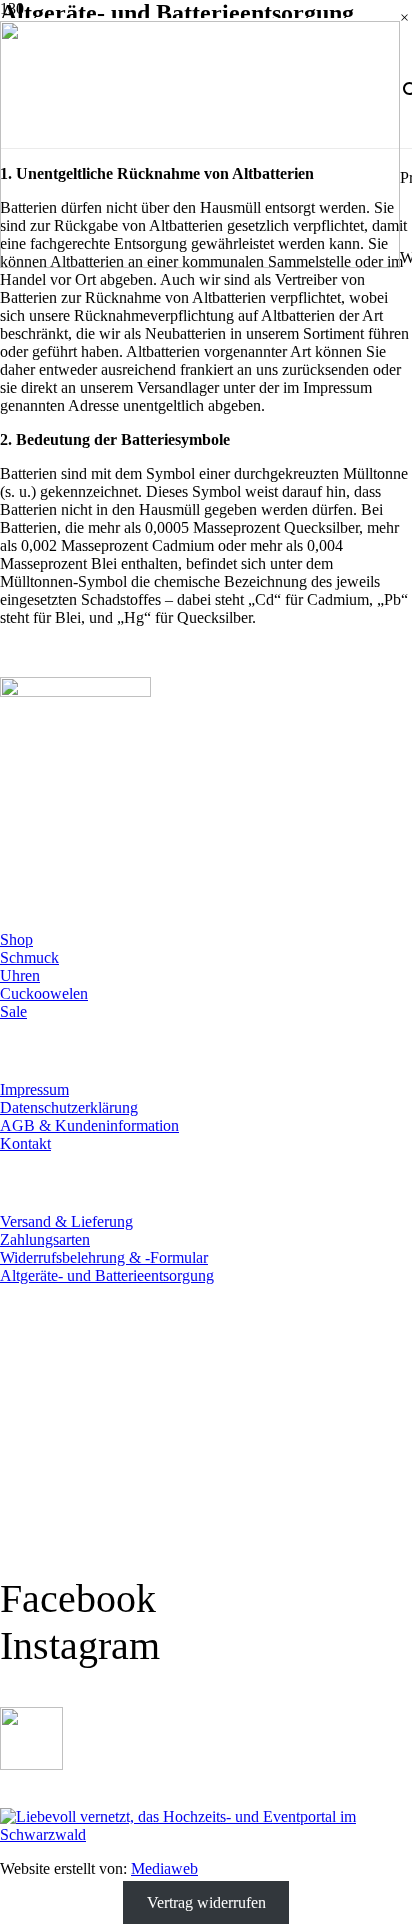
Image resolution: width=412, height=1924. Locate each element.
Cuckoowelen (44, 993)
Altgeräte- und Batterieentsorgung (107, 1275)
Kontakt (25, 1143)
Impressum (34, 1089)
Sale (13, 1011)
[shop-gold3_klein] (31, 1764)
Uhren (20, 975)
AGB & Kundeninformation (89, 1125)
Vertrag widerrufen (206, 1902)
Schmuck (29, 957)
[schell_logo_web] (200, 262)
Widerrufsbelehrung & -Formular (104, 1257)
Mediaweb (164, 1868)
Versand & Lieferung (66, 1221)
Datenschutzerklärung (69, 1107)
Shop (16, 939)
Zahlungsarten (45, 1239)
